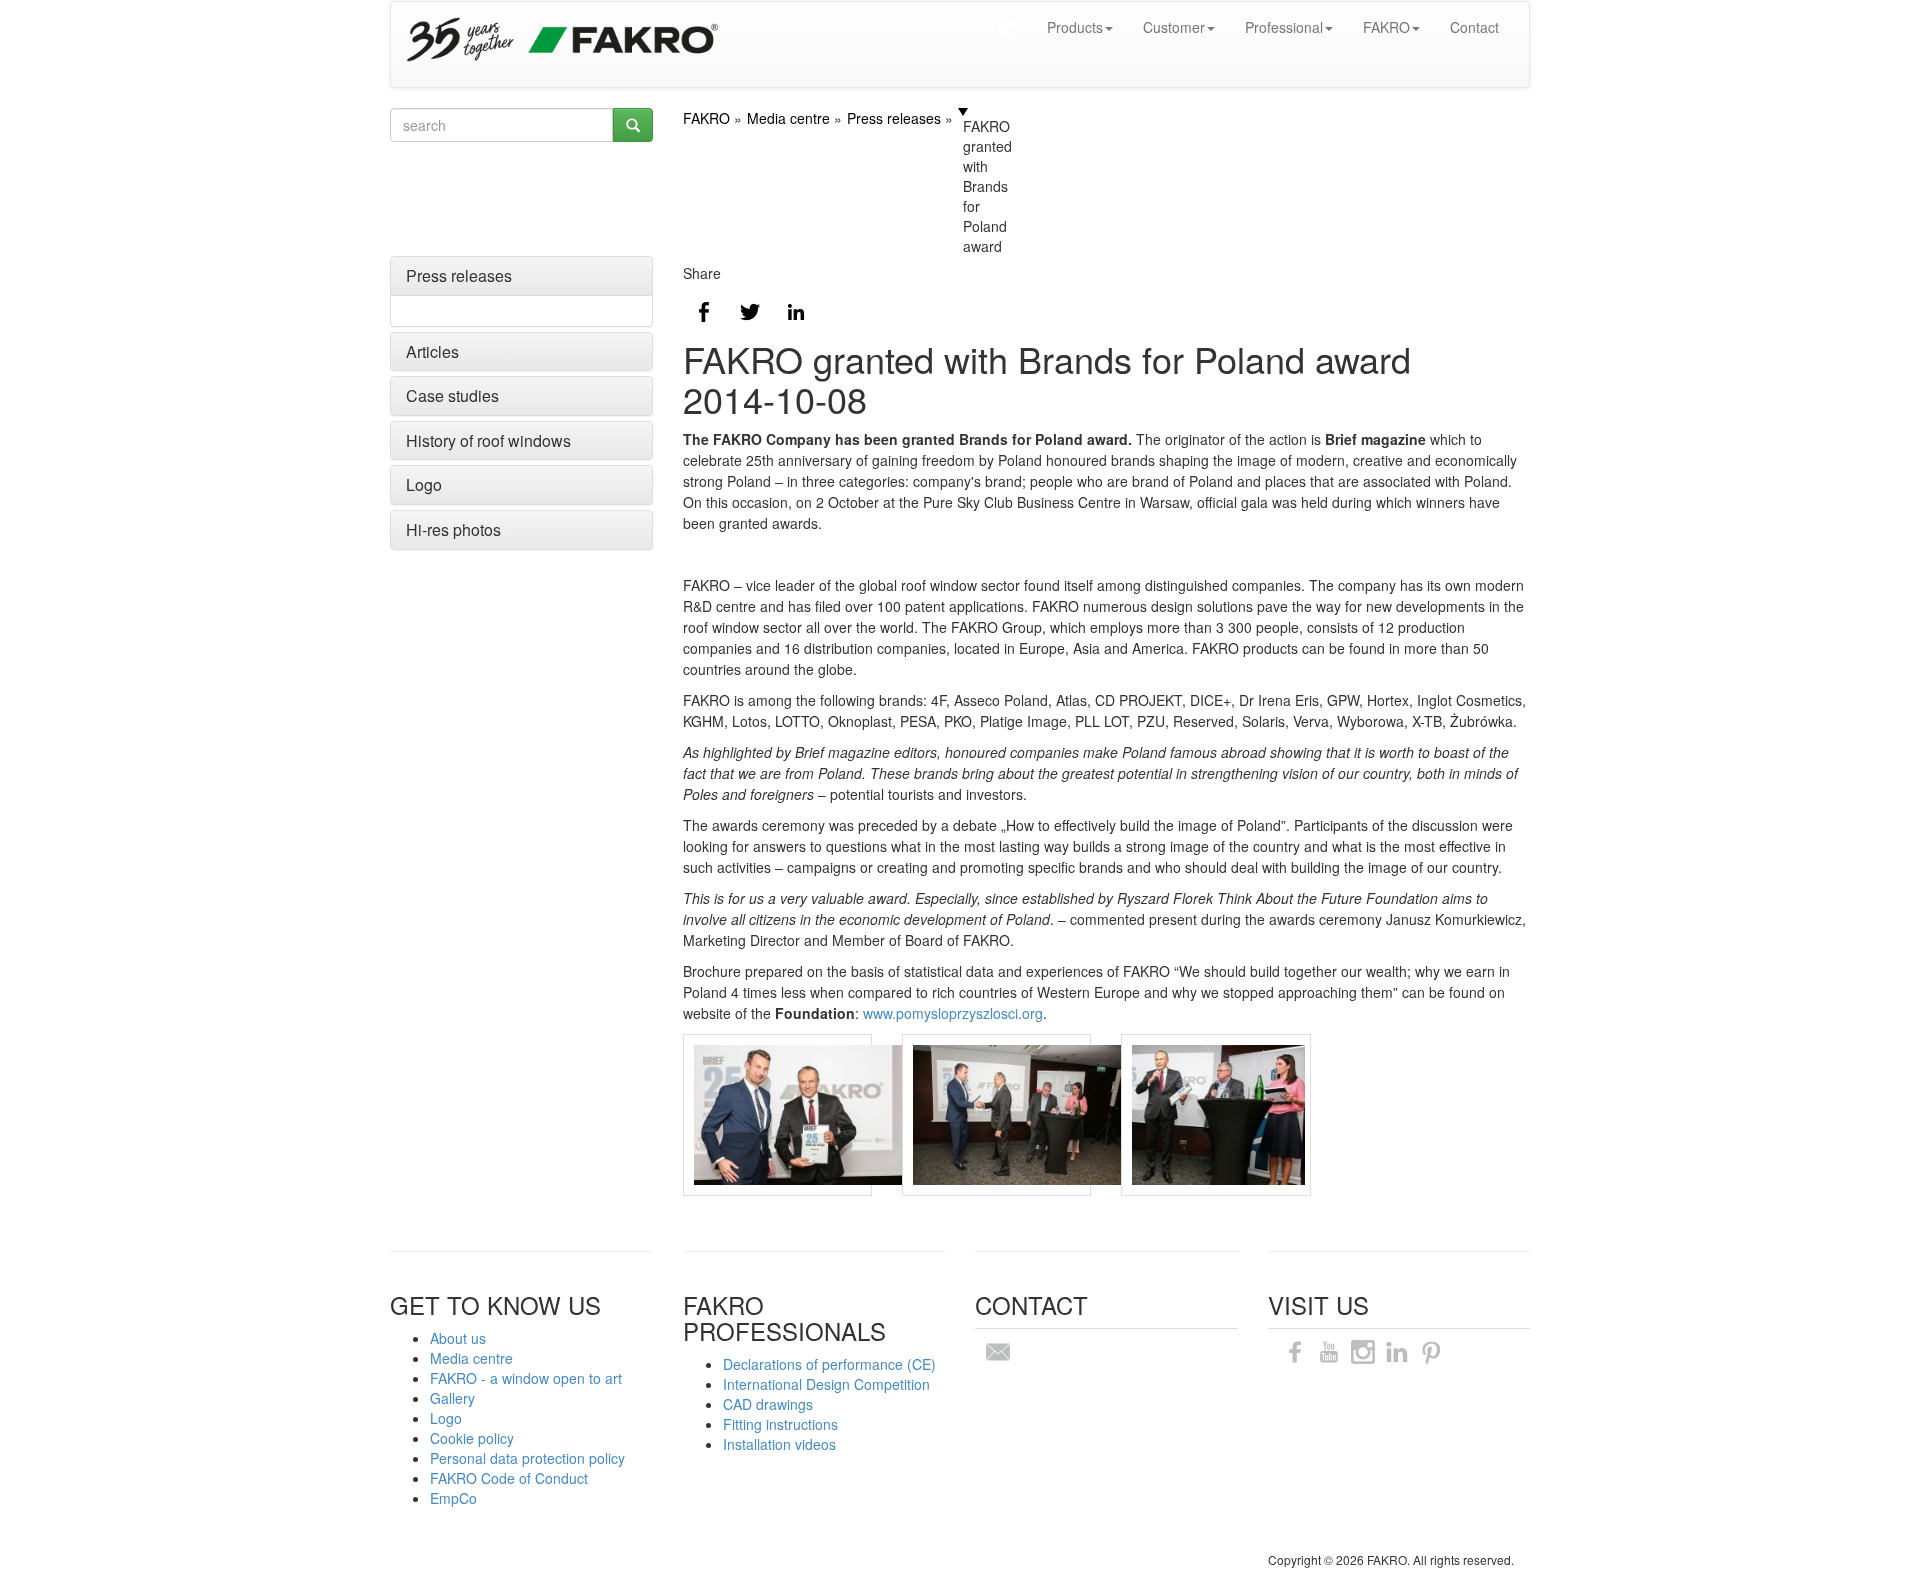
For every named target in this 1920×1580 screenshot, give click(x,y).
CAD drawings (768, 1404)
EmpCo (453, 1498)
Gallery (452, 1398)
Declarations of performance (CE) (829, 1364)
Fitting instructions (780, 1424)
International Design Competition (826, 1384)
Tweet (750, 312)
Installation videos (779, 1444)
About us (458, 1338)
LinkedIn (796, 312)
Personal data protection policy (527, 1458)
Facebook (704, 312)
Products (1075, 27)
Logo (424, 484)
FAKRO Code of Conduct (509, 1478)
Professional (1284, 27)
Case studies (452, 395)
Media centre (471, 1358)
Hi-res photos (453, 529)
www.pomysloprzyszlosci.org (951, 1013)
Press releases (459, 275)
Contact (1474, 27)
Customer (1174, 27)
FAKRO (1386, 27)
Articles (432, 351)
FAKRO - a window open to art (526, 1378)
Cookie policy (472, 1438)
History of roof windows (488, 440)
